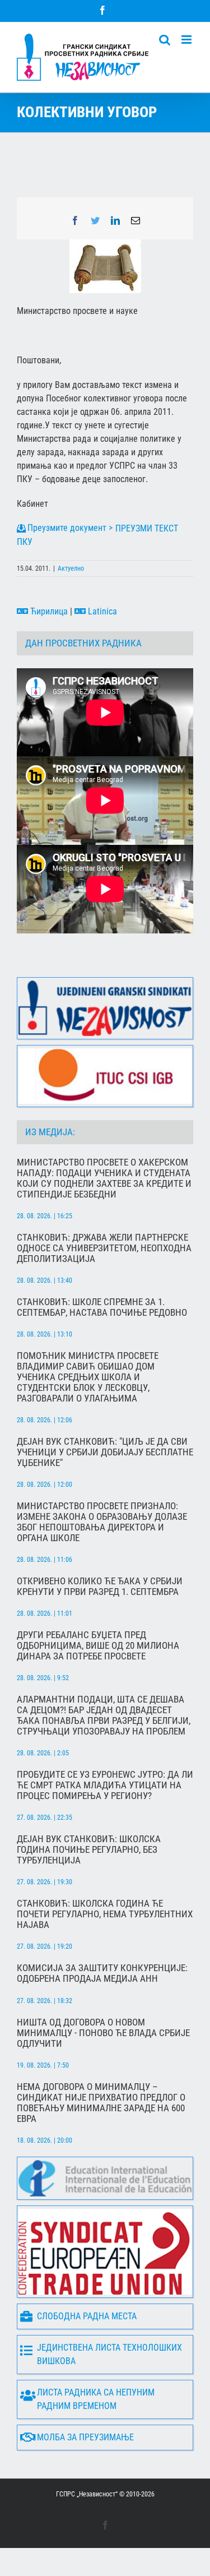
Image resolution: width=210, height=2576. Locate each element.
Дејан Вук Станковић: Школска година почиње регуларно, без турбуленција (89, 1850)
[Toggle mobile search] (165, 40)
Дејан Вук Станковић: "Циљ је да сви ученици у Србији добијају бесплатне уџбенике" (105, 1452)
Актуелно (71, 568)
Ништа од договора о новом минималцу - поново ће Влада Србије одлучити (103, 2033)
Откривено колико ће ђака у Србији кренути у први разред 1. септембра (100, 1587)
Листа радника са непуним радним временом (96, 2399)
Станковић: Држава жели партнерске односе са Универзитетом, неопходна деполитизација (104, 1248)
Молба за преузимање (85, 2437)
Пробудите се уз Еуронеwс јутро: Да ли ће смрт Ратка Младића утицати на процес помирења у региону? (105, 1785)
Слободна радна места (87, 2316)
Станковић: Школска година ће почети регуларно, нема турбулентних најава (105, 1914)
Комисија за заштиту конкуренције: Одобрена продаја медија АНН (102, 1973)
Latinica (101, 611)
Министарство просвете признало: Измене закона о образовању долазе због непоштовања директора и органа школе (102, 1522)
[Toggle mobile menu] (187, 40)
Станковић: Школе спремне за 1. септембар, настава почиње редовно (102, 1307)
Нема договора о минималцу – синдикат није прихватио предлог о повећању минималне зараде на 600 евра (101, 2103)
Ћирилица (48, 611)
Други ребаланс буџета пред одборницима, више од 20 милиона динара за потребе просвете (98, 1646)
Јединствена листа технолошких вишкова (109, 2354)
